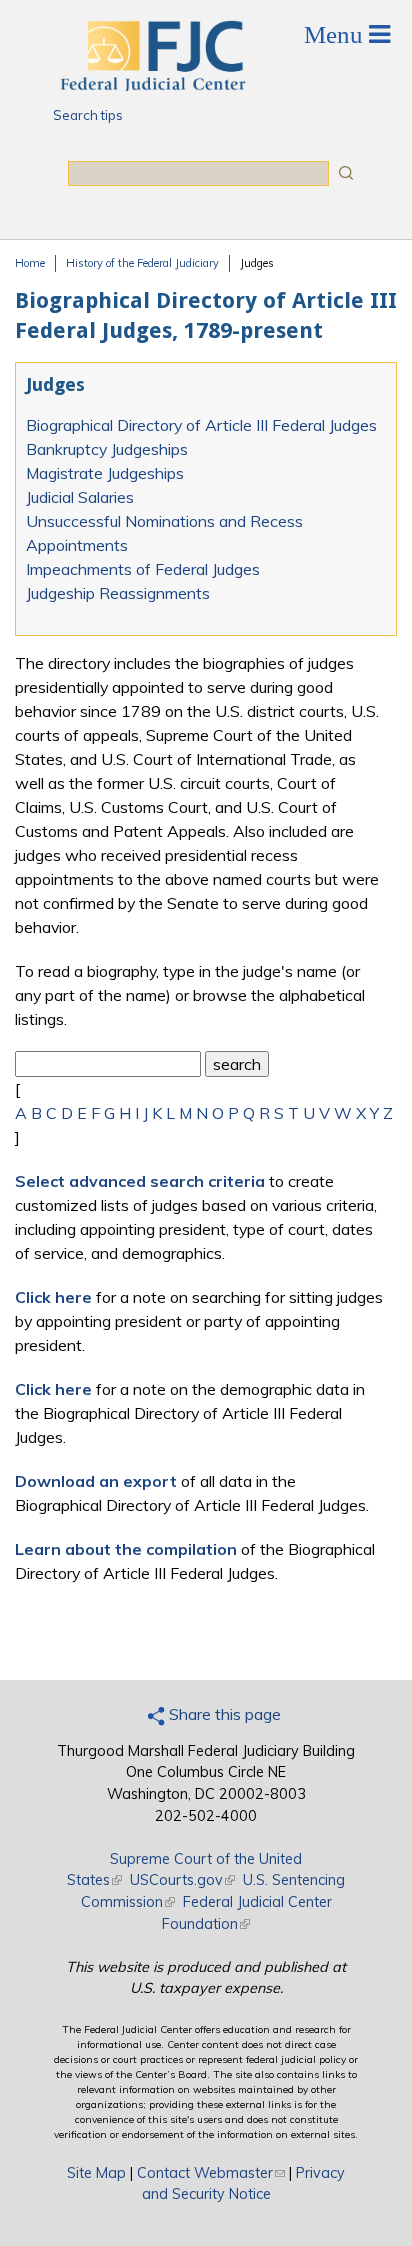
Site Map (96, 2173)
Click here (53, 1297)
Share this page (223, 1714)
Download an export (96, 1481)
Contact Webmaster (211, 2173)
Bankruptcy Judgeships (107, 449)
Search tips (88, 115)
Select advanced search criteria (140, 1181)
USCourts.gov (182, 1880)
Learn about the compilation (126, 1549)
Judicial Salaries (80, 497)
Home (30, 263)
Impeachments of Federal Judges (143, 569)
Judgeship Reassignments (118, 593)
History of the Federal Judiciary (142, 263)
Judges (257, 263)
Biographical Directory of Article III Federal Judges (201, 425)
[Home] (152, 85)
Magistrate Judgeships (105, 473)
